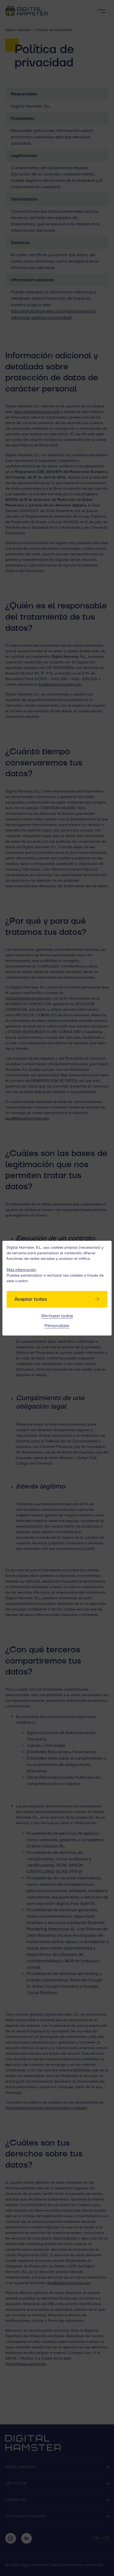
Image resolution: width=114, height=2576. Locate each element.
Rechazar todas (57, 1316)
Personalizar (57, 1326)
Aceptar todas (31, 1299)
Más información (21, 1270)
